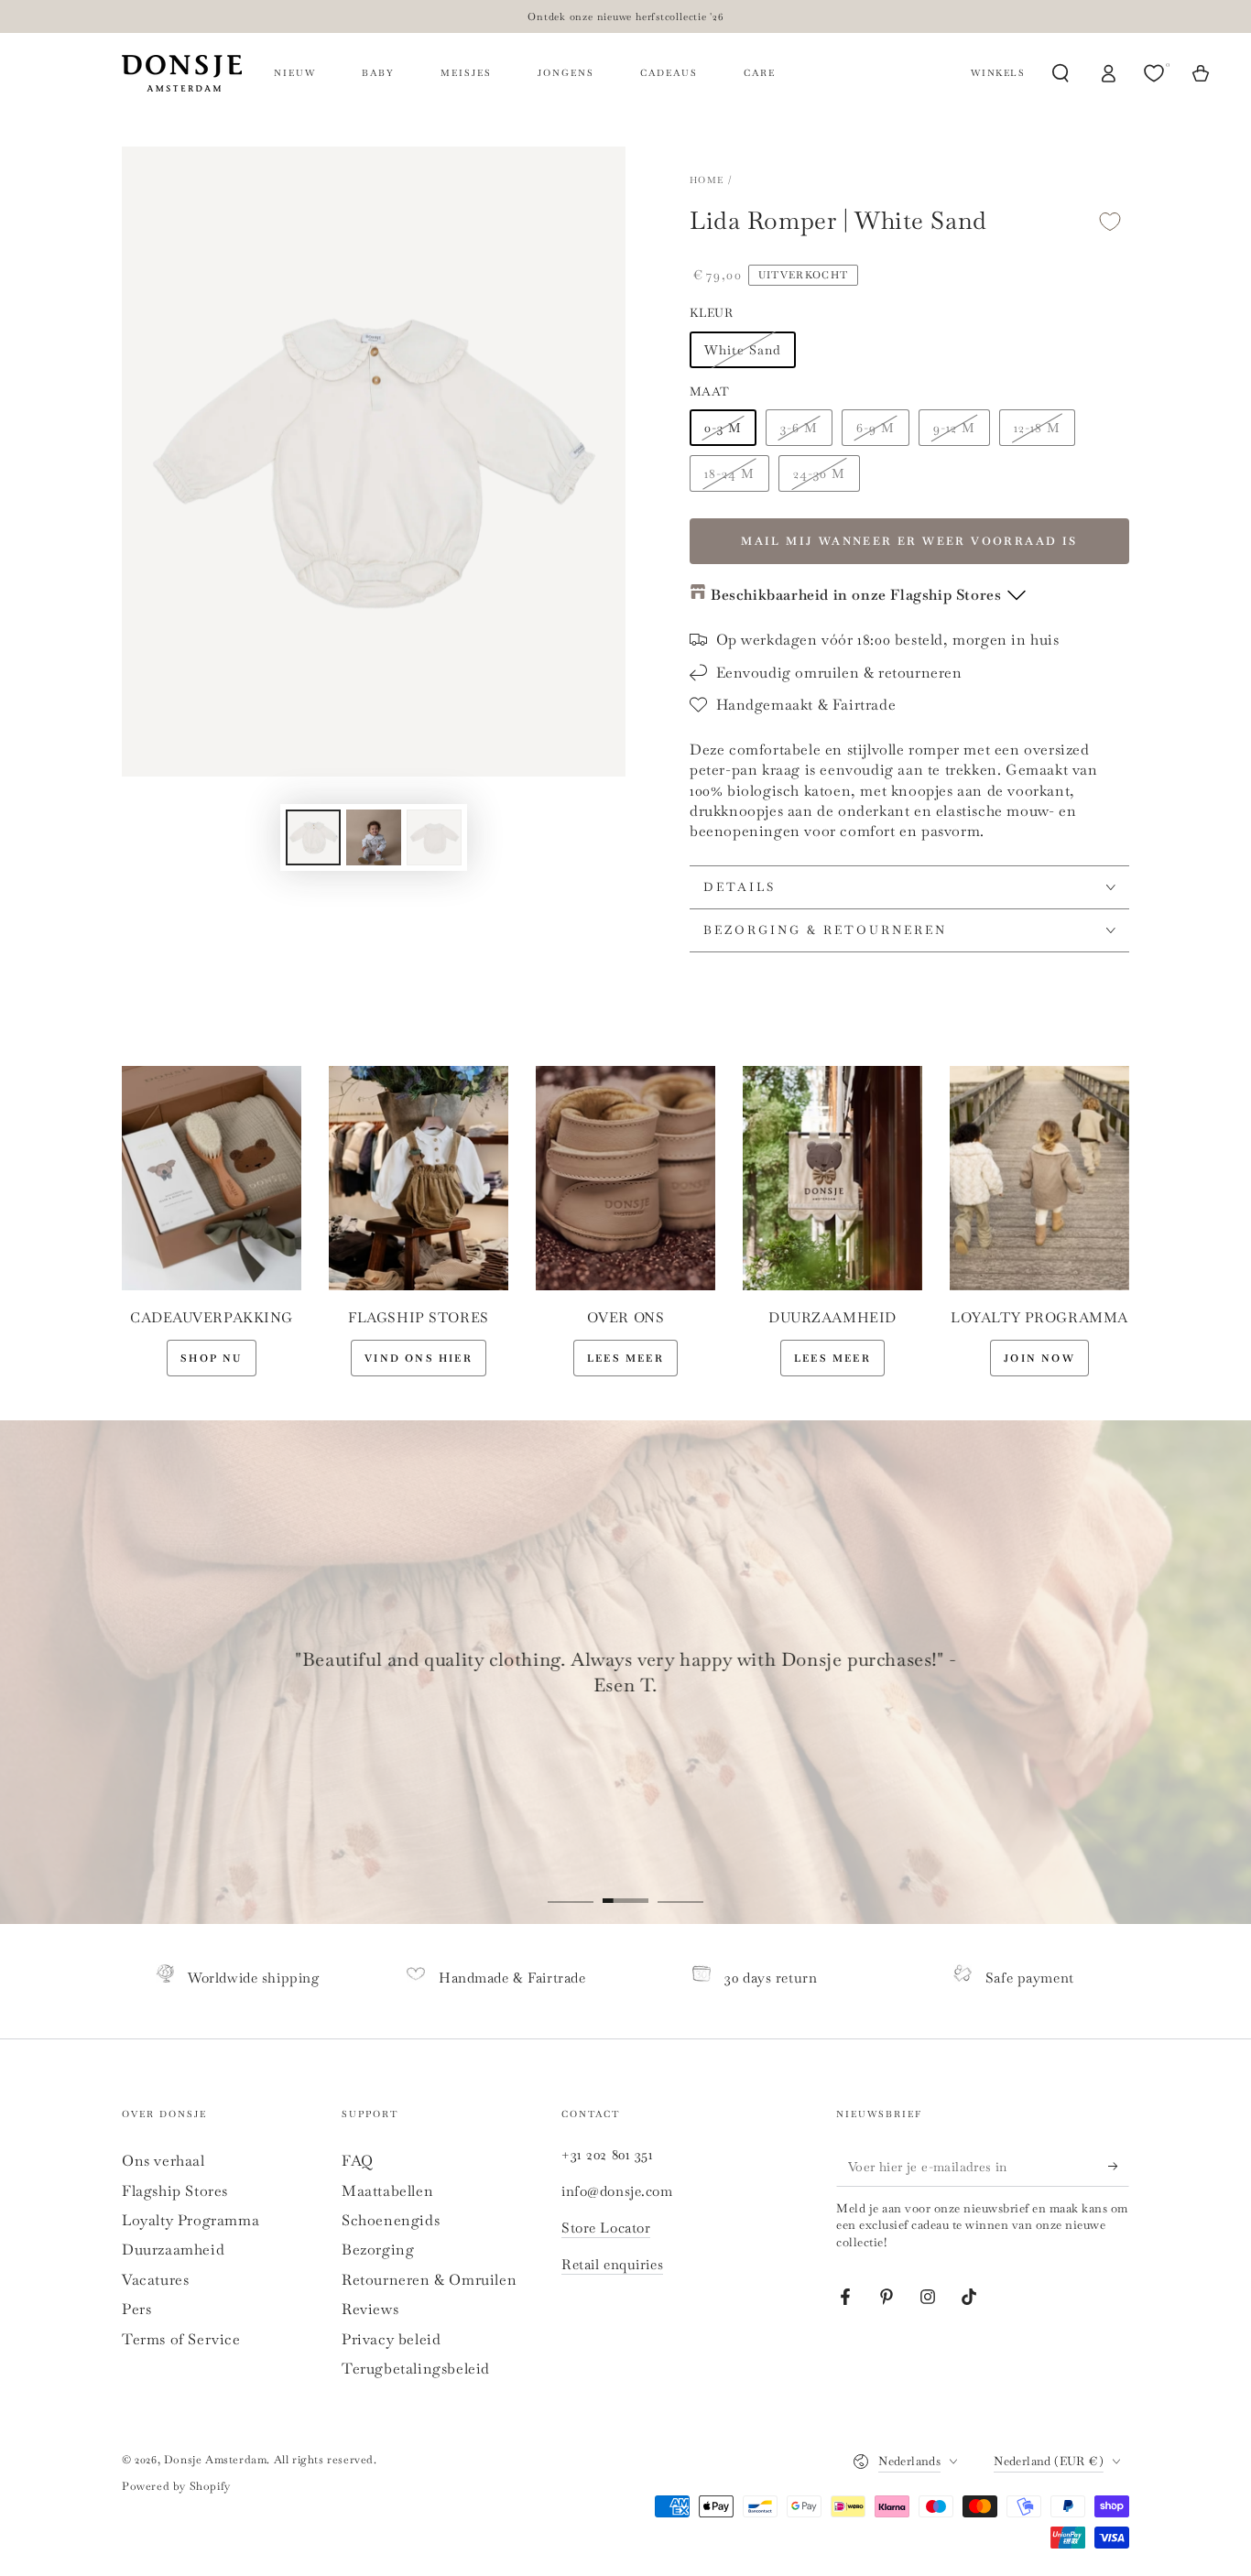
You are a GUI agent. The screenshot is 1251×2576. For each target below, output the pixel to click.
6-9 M (876, 428)
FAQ (358, 2161)
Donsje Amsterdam (216, 2460)
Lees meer (625, 1358)
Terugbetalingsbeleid (416, 2369)
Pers (136, 2309)
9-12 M (954, 428)
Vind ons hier (419, 1358)
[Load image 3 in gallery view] (434, 837)
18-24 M (729, 473)
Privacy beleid (391, 2339)
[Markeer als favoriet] (1110, 221)
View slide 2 (625, 1887)
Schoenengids (391, 2220)
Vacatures (155, 2280)
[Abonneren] (1119, 2166)
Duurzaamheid (173, 2250)
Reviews (370, 2309)
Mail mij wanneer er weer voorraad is (909, 541)
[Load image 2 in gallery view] (374, 837)
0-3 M (723, 428)
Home (707, 180)
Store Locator (606, 2228)
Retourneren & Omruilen (429, 2280)
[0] (1156, 73)
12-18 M (1037, 428)
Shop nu (211, 1358)
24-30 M (819, 473)
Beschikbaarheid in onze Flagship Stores (856, 595)
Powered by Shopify (176, 2486)
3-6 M (799, 428)
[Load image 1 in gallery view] (313, 837)
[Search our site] (1061, 73)
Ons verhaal (163, 2161)
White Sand (743, 350)
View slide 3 (680, 1887)
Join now (1039, 1358)
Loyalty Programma (190, 2220)
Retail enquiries (612, 2264)
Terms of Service (181, 2339)
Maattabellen (387, 2191)
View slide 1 (571, 1887)
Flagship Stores (175, 2191)
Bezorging (378, 2250)
